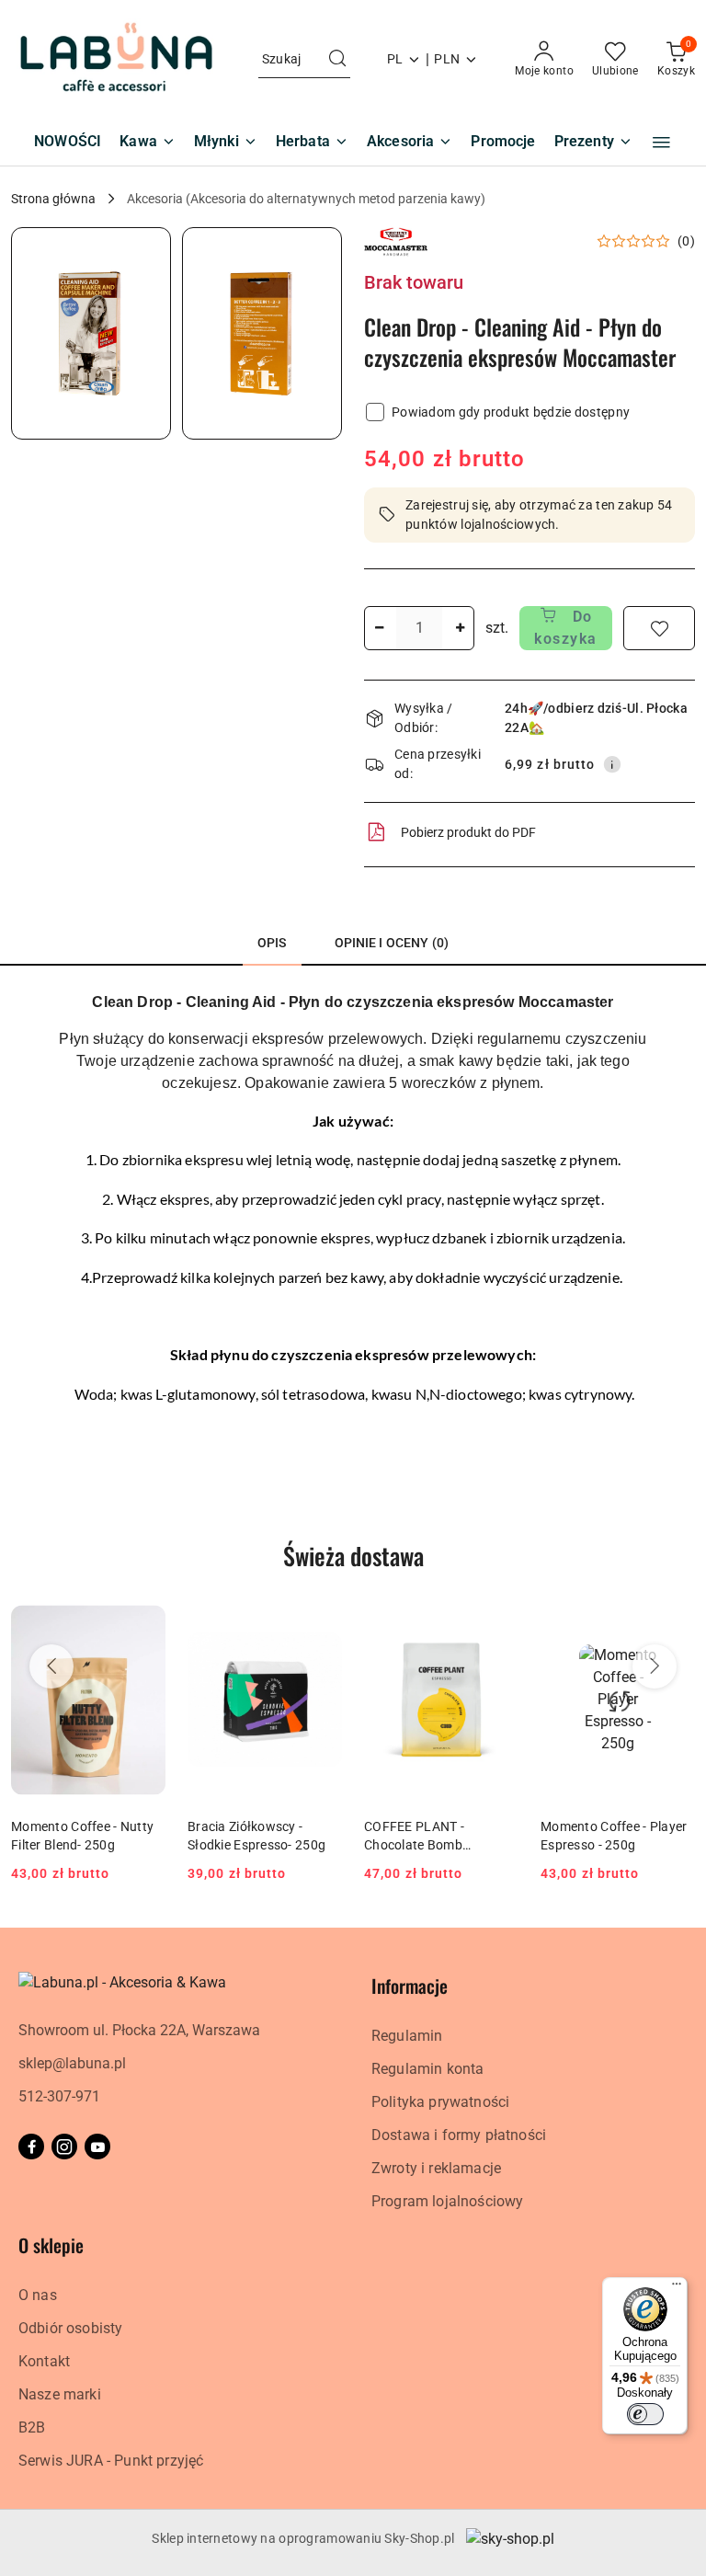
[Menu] (677, 2288)
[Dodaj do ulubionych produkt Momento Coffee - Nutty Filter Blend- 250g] (144, 1619)
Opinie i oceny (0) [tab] (392, 943)
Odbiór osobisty (70, 2328)
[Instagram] (64, 2147)
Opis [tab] (272, 943)
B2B (32, 2427)
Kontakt (44, 2361)
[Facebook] (31, 2147)
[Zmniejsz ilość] (379, 628)
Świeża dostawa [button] (353, 1556)
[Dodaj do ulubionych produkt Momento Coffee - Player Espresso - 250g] (674, 1619)
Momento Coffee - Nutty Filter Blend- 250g (82, 1836)
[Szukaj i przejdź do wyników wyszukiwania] (337, 60)
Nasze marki (60, 2394)
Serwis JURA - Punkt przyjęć (111, 2461)
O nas (38, 2295)
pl (395, 59)
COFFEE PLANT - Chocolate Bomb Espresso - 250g (414, 1837)
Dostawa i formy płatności (459, 2135)
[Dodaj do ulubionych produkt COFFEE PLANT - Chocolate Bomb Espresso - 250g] (497, 1619)
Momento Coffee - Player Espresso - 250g (614, 1836)
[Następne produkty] (655, 1666)
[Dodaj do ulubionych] (659, 628)
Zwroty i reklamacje (436, 2168)
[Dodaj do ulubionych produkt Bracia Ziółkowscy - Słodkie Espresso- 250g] (321, 1619)
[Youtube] (97, 2147)
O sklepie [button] (51, 2245)
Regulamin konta (427, 2069)
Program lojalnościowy (447, 2201)
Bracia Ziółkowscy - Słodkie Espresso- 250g (256, 1836)
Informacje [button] (410, 1986)
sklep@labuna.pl (72, 2063)
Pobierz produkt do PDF (468, 832)
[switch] (645, 2414)
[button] (661, 143)
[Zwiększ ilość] (460, 628)
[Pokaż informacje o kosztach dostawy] (612, 764)
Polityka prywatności (440, 2102)
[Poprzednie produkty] (51, 1666)
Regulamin (407, 2036)
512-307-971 (59, 2096)
